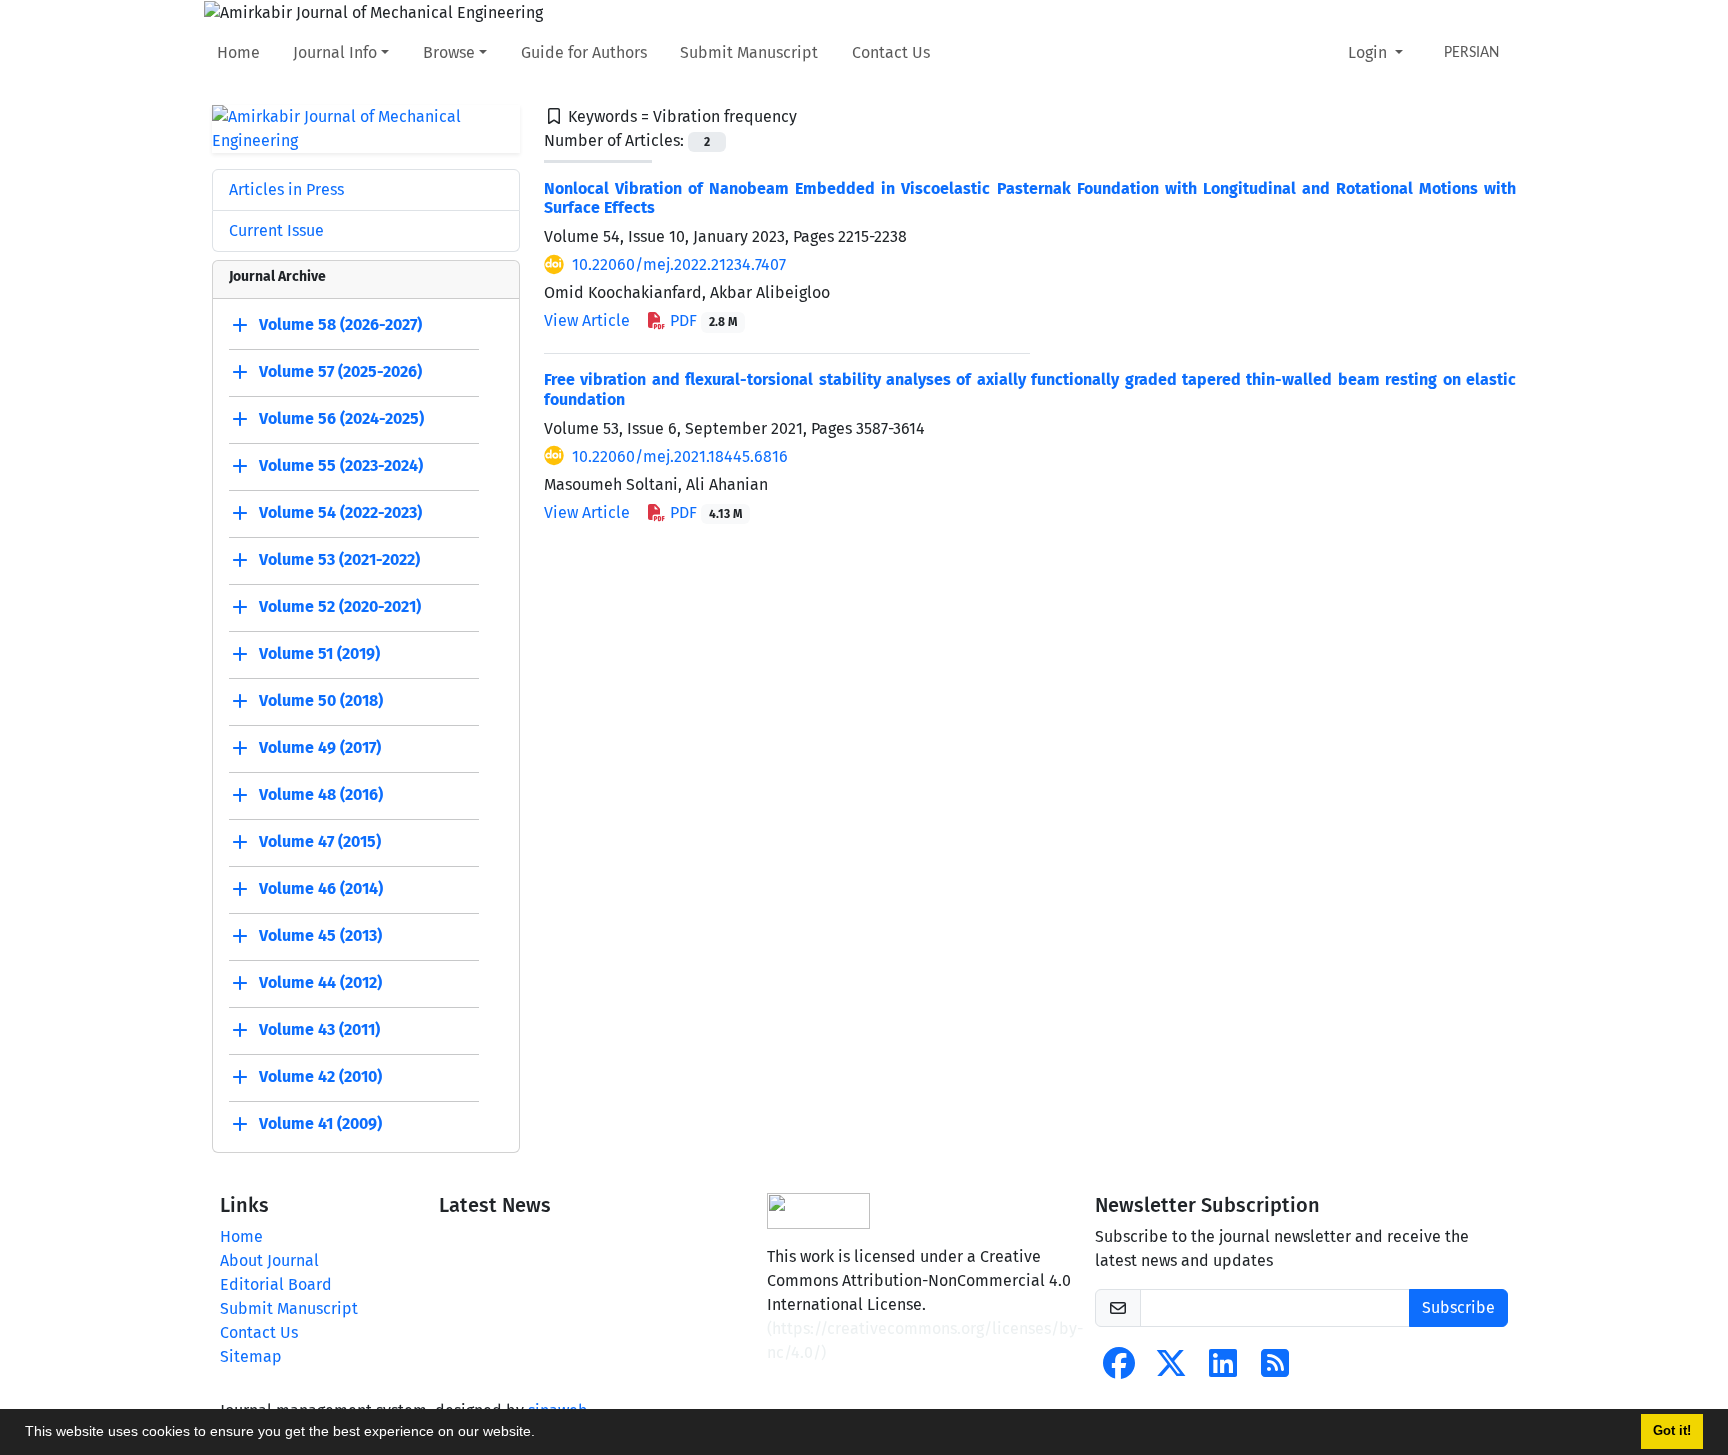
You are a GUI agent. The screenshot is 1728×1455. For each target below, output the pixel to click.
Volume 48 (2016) (321, 794)
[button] (542, 1434)
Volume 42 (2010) (320, 1076)
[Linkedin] (1223, 1369)
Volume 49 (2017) (320, 747)
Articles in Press (286, 189)
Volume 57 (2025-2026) (340, 371)
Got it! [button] (1672, 1431)
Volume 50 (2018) (321, 700)
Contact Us (891, 52)
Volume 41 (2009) (320, 1123)
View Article (587, 320)
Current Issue (276, 230)
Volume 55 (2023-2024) (341, 465)
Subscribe (1458, 1307)
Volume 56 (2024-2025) (341, 418)
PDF (701, 320)
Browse (449, 52)
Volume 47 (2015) (320, 841)
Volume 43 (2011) (319, 1029)
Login (1369, 52)
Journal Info (335, 52)
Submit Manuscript (749, 52)
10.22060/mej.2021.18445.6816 (680, 456)
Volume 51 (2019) (319, 653)
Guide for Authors (584, 52)
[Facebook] (1119, 1369)
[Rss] (1275, 1369)
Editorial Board (276, 1284)
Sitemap (251, 1356)
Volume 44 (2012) (320, 982)
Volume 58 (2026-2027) (340, 324)
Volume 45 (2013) (320, 935)
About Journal (269, 1260)
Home (238, 52)
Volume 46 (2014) (321, 888)
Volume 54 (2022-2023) (340, 512)
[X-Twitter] (1171, 1369)
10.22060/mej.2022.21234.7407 (679, 264)
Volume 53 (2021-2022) (339, 559)
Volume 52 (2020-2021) (340, 606)
